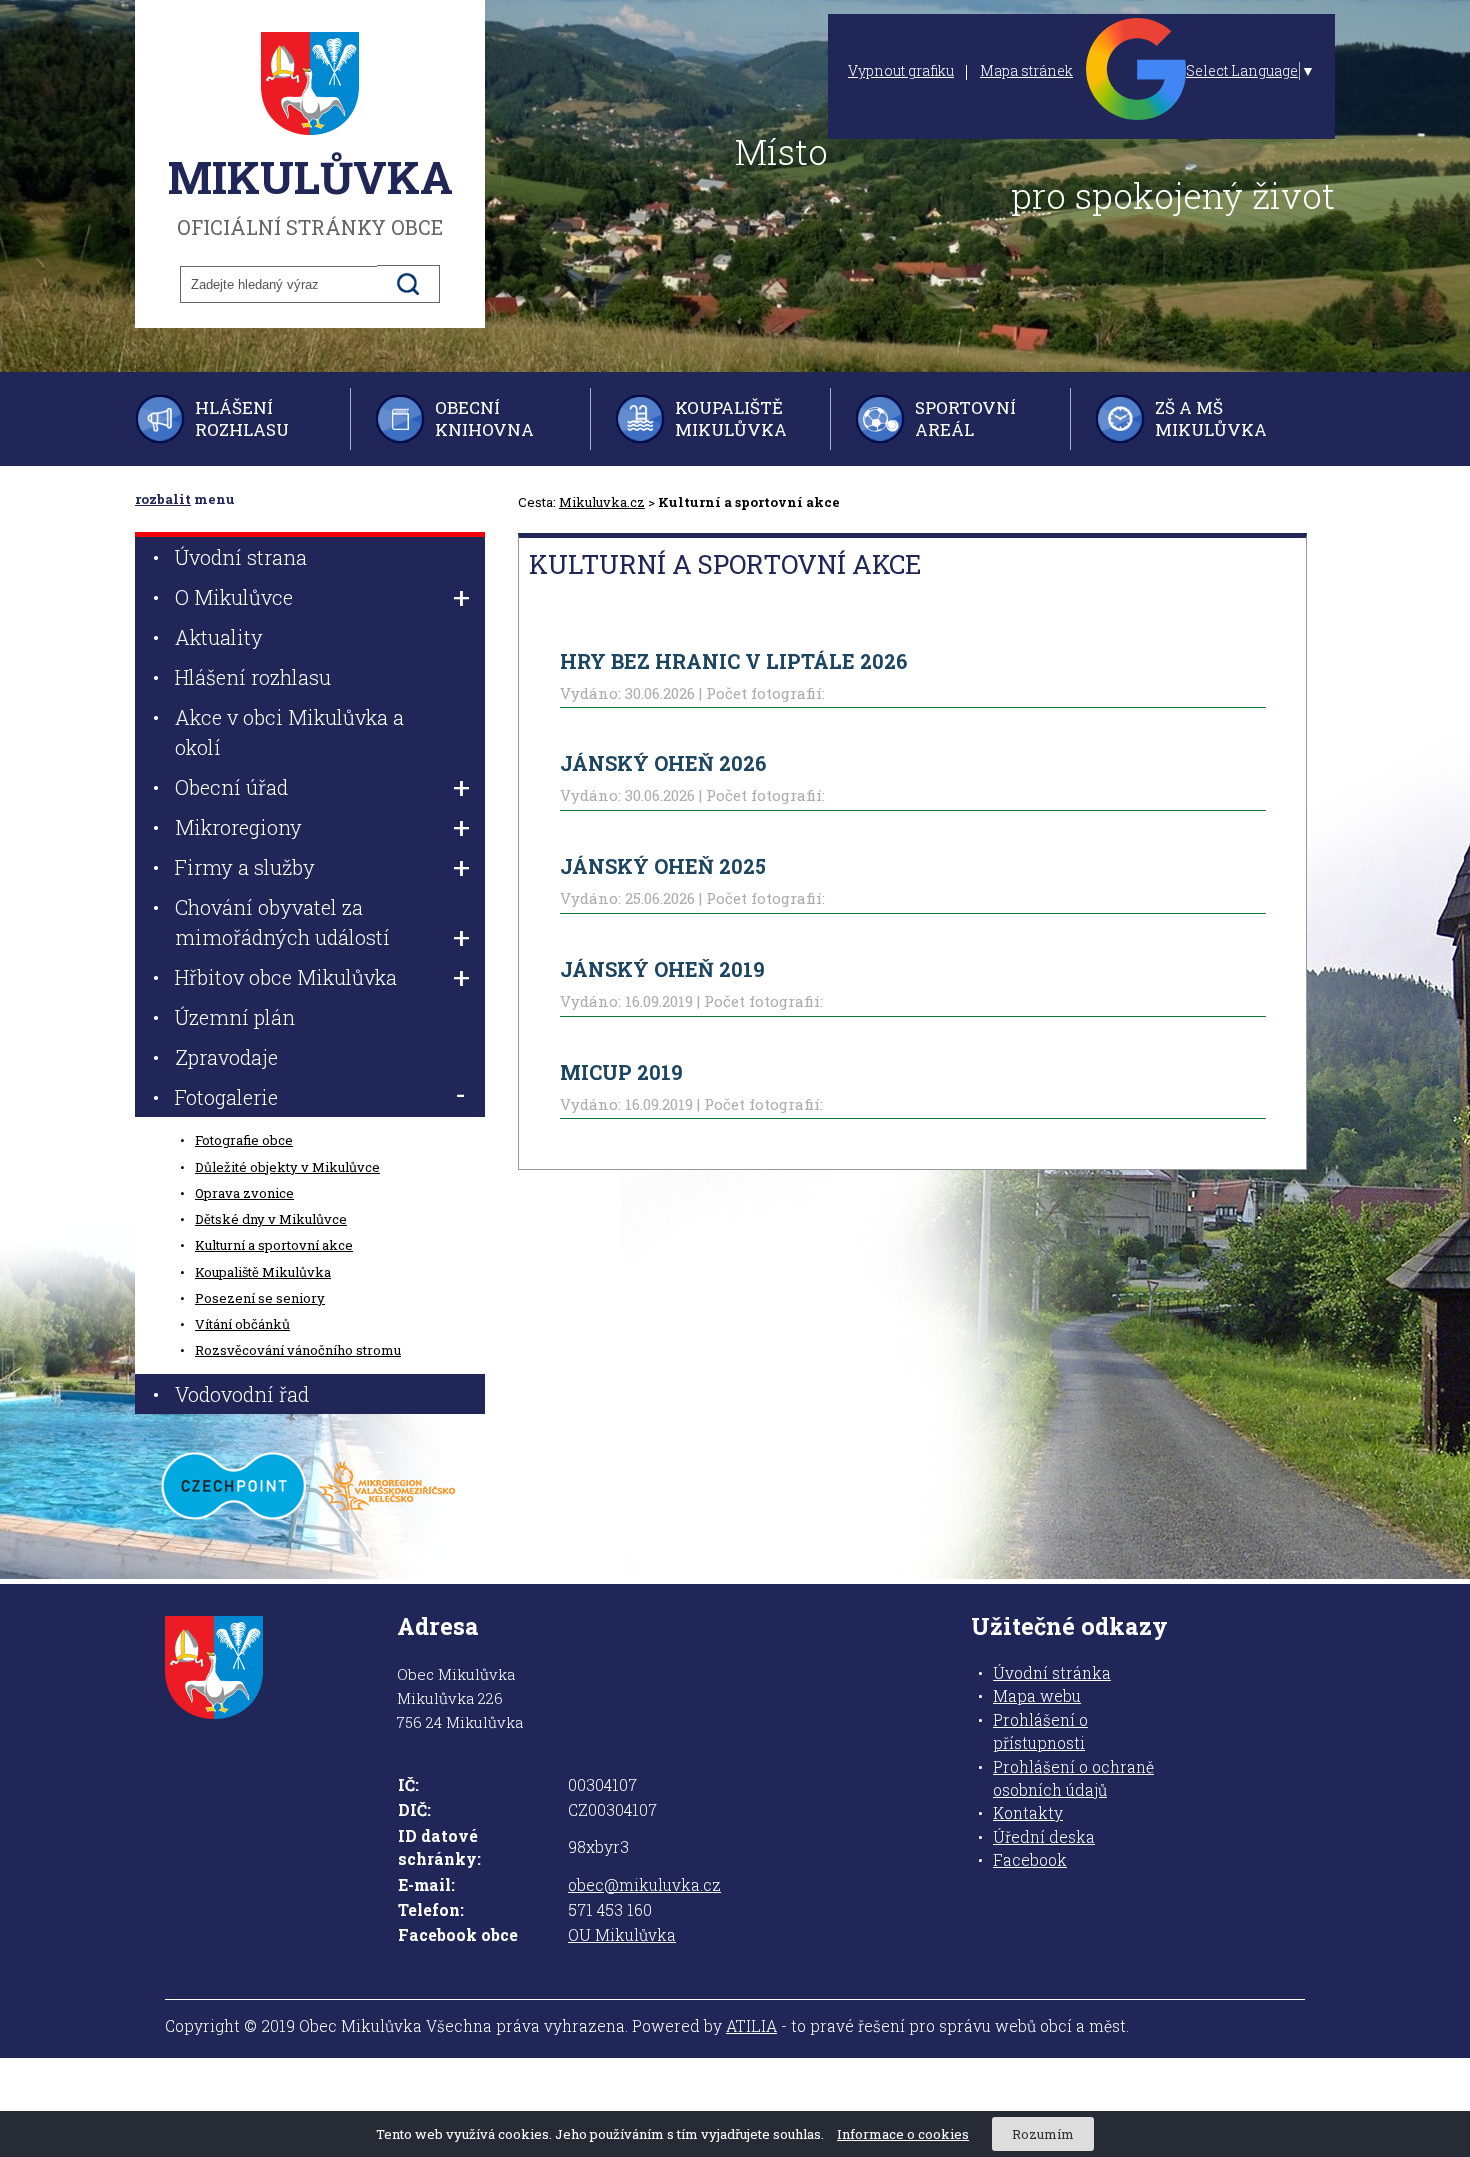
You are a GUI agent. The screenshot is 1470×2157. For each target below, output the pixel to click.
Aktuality (219, 637)
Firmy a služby (245, 867)
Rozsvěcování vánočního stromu (298, 1350)
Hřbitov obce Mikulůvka (286, 977)
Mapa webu (1037, 1696)
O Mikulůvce (234, 597)
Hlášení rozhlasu (242, 418)
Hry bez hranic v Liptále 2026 (733, 661)
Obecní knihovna (484, 418)
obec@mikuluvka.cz (644, 1885)
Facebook (1030, 1860)
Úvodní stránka (1052, 1673)
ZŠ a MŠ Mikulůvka (1211, 418)
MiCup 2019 (621, 1072)
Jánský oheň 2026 (663, 763)
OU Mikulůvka (622, 1935)
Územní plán (235, 1017)
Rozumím (1043, 2134)
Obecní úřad (231, 787)
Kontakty (1028, 1813)
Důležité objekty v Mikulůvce (287, 1167)
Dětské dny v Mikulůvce (271, 1219)
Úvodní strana (241, 557)
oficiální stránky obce (310, 194)
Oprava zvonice (244, 1193)
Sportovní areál (965, 418)
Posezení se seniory (260, 1298)
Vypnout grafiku (901, 71)
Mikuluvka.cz (602, 502)
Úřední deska (1044, 1837)
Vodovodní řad (242, 1394)
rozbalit (163, 499)
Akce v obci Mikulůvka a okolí (289, 732)
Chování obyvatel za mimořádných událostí (282, 922)
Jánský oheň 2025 (663, 866)
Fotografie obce (244, 1140)
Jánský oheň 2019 (662, 969)
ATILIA (751, 2026)
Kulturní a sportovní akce (274, 1245)
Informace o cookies (903, 2134)
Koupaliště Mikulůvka (731, 418)
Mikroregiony (238, 827)
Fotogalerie (226, 1097)
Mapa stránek (1026, 71)
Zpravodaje (226, 1057)
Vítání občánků (242, 1324)
